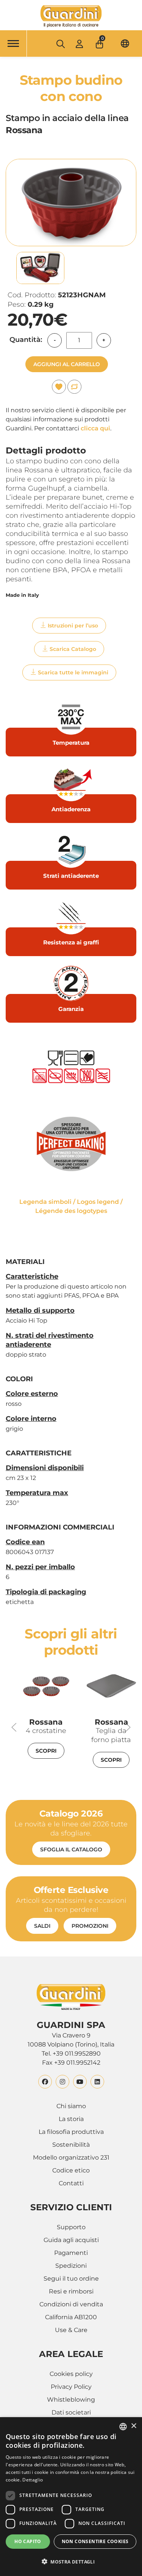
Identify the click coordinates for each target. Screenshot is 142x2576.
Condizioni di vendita (71, 2304)
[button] (100, 42)
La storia (71, 2119)
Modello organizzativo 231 (71, 2158)
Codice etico (71, 2170)
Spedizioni (71, 2266)
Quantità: (26, 340)
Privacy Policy (71, 2387)
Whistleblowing (71, 2400)
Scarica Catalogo (73, 649)
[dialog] (71, 2497)
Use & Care (71, 2330)
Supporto (71, 2227)
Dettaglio (33, 2480)
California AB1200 (71, 2317)
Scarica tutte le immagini (73, 672)
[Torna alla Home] (71, 16)
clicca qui (95, 428)
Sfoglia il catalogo (71, 1849)
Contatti (71, 2183)
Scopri (46, 1751)
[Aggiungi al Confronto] (74, 387)
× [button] (133, 2426)
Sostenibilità (71, 2145)
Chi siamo (71, 2106)
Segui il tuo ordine (71, 2279)
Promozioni (90, 1926)
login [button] (79, 44)
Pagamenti (71, 2253)
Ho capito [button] (28, 2541)
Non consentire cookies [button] (95, 2541)
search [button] (60, 44)
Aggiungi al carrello (67, 364)
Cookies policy (71, 2374)
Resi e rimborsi (71, 2291)
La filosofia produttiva (71, 2132)
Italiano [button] (125, 43)
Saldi (42, 1926)
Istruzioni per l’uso (73, 626)
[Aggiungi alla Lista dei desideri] (59, 387)
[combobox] (123, 2427)
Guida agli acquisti (71, 2240)
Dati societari (71, 2412)
